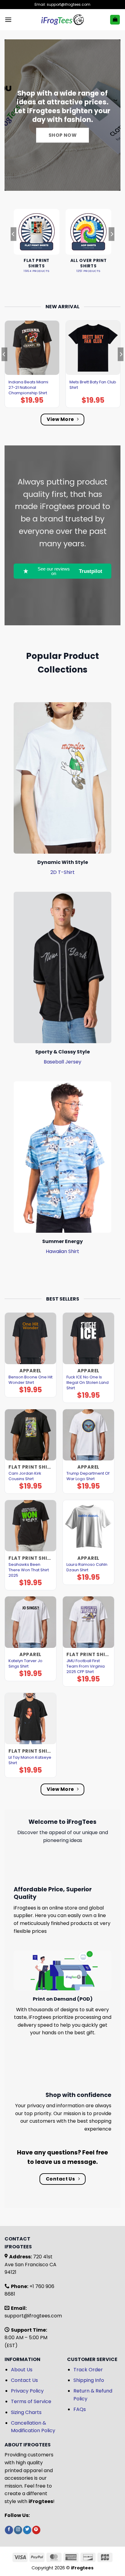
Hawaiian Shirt (62, 1251)
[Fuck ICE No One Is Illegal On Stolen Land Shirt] (88, 1338)
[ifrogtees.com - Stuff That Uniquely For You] (63, 20)
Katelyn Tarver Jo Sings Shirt (25, 1664)
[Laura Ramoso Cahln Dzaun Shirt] (88, 1526)
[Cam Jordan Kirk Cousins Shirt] (30, 1435)
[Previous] (13, 246)
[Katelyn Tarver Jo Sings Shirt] (30, 1622)
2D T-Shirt (62, 872)
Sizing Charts (26, 2412)
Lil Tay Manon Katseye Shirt (30, 1760)
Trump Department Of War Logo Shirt (88, 1476)
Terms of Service (31, 2401)
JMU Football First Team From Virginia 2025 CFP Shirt (86, 1666)
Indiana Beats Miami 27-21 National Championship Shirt (28, 388)
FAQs (80, 2409)
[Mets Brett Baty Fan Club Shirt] (93, 348)
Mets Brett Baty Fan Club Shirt (93, 385)
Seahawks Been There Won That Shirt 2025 (29, 1570)
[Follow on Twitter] (27, 2530)
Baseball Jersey (62, 1062)
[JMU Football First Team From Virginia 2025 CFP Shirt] (88, 1622)
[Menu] (8, 20)
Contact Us (24, 2380)
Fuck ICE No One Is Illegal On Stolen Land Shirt (88, 1383)
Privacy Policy (27, 2391)
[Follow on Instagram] (18, 2530)
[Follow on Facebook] (9, 2530)
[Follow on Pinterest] (36, 2530)
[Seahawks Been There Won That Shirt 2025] (30, 1526)
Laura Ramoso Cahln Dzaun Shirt (87, 1567)
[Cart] (115, 20)
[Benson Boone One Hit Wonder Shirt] (30, 1338)
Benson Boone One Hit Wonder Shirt (30, 1380)
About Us (22, 2370)
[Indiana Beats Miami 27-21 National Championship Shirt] (32, 348)
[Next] (112, 246)
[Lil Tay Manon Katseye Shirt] (30, 1719)
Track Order (88, 2370)
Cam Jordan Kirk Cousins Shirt (25, 1476)
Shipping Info (89, 2380)
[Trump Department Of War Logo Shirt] (88, 1435)
